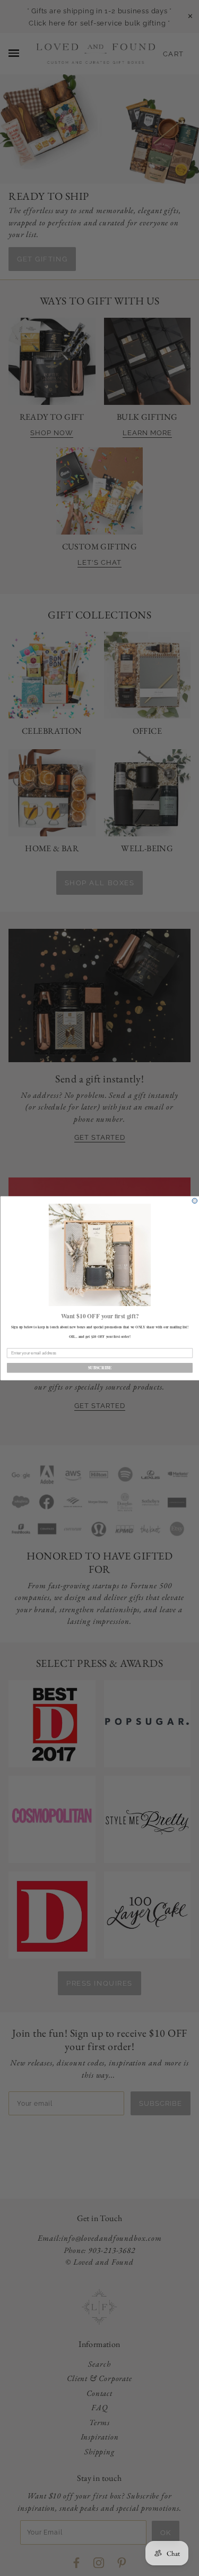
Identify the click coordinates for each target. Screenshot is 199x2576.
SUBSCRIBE (99, 1367)
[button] (99, 1255)
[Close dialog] (195, 1201)
